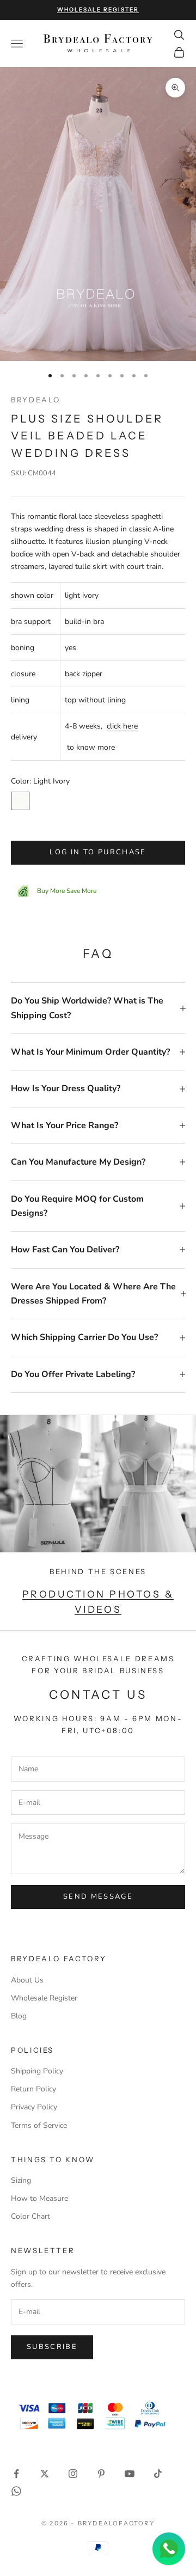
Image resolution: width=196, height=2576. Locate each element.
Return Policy (33, 2089)
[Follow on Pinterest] (101, 2474)
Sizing (21, 2180)
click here (122, 726)
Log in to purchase (98, 852)
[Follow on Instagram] (73, 2474)
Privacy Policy (34, 2107)
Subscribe (52, 2347)
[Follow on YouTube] (130, 2474)
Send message (98, 1896)
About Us (27, 1980)
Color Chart (30, 2216)
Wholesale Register (44, 1998)
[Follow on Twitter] (45, 2474)
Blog (19, 2016)
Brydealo (36, 400)
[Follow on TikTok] (158, 2474)
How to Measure (39, 2198)
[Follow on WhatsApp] (16, 2491)
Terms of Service (39, 2125)
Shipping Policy (37, 2071)
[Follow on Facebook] (16, 2474)
